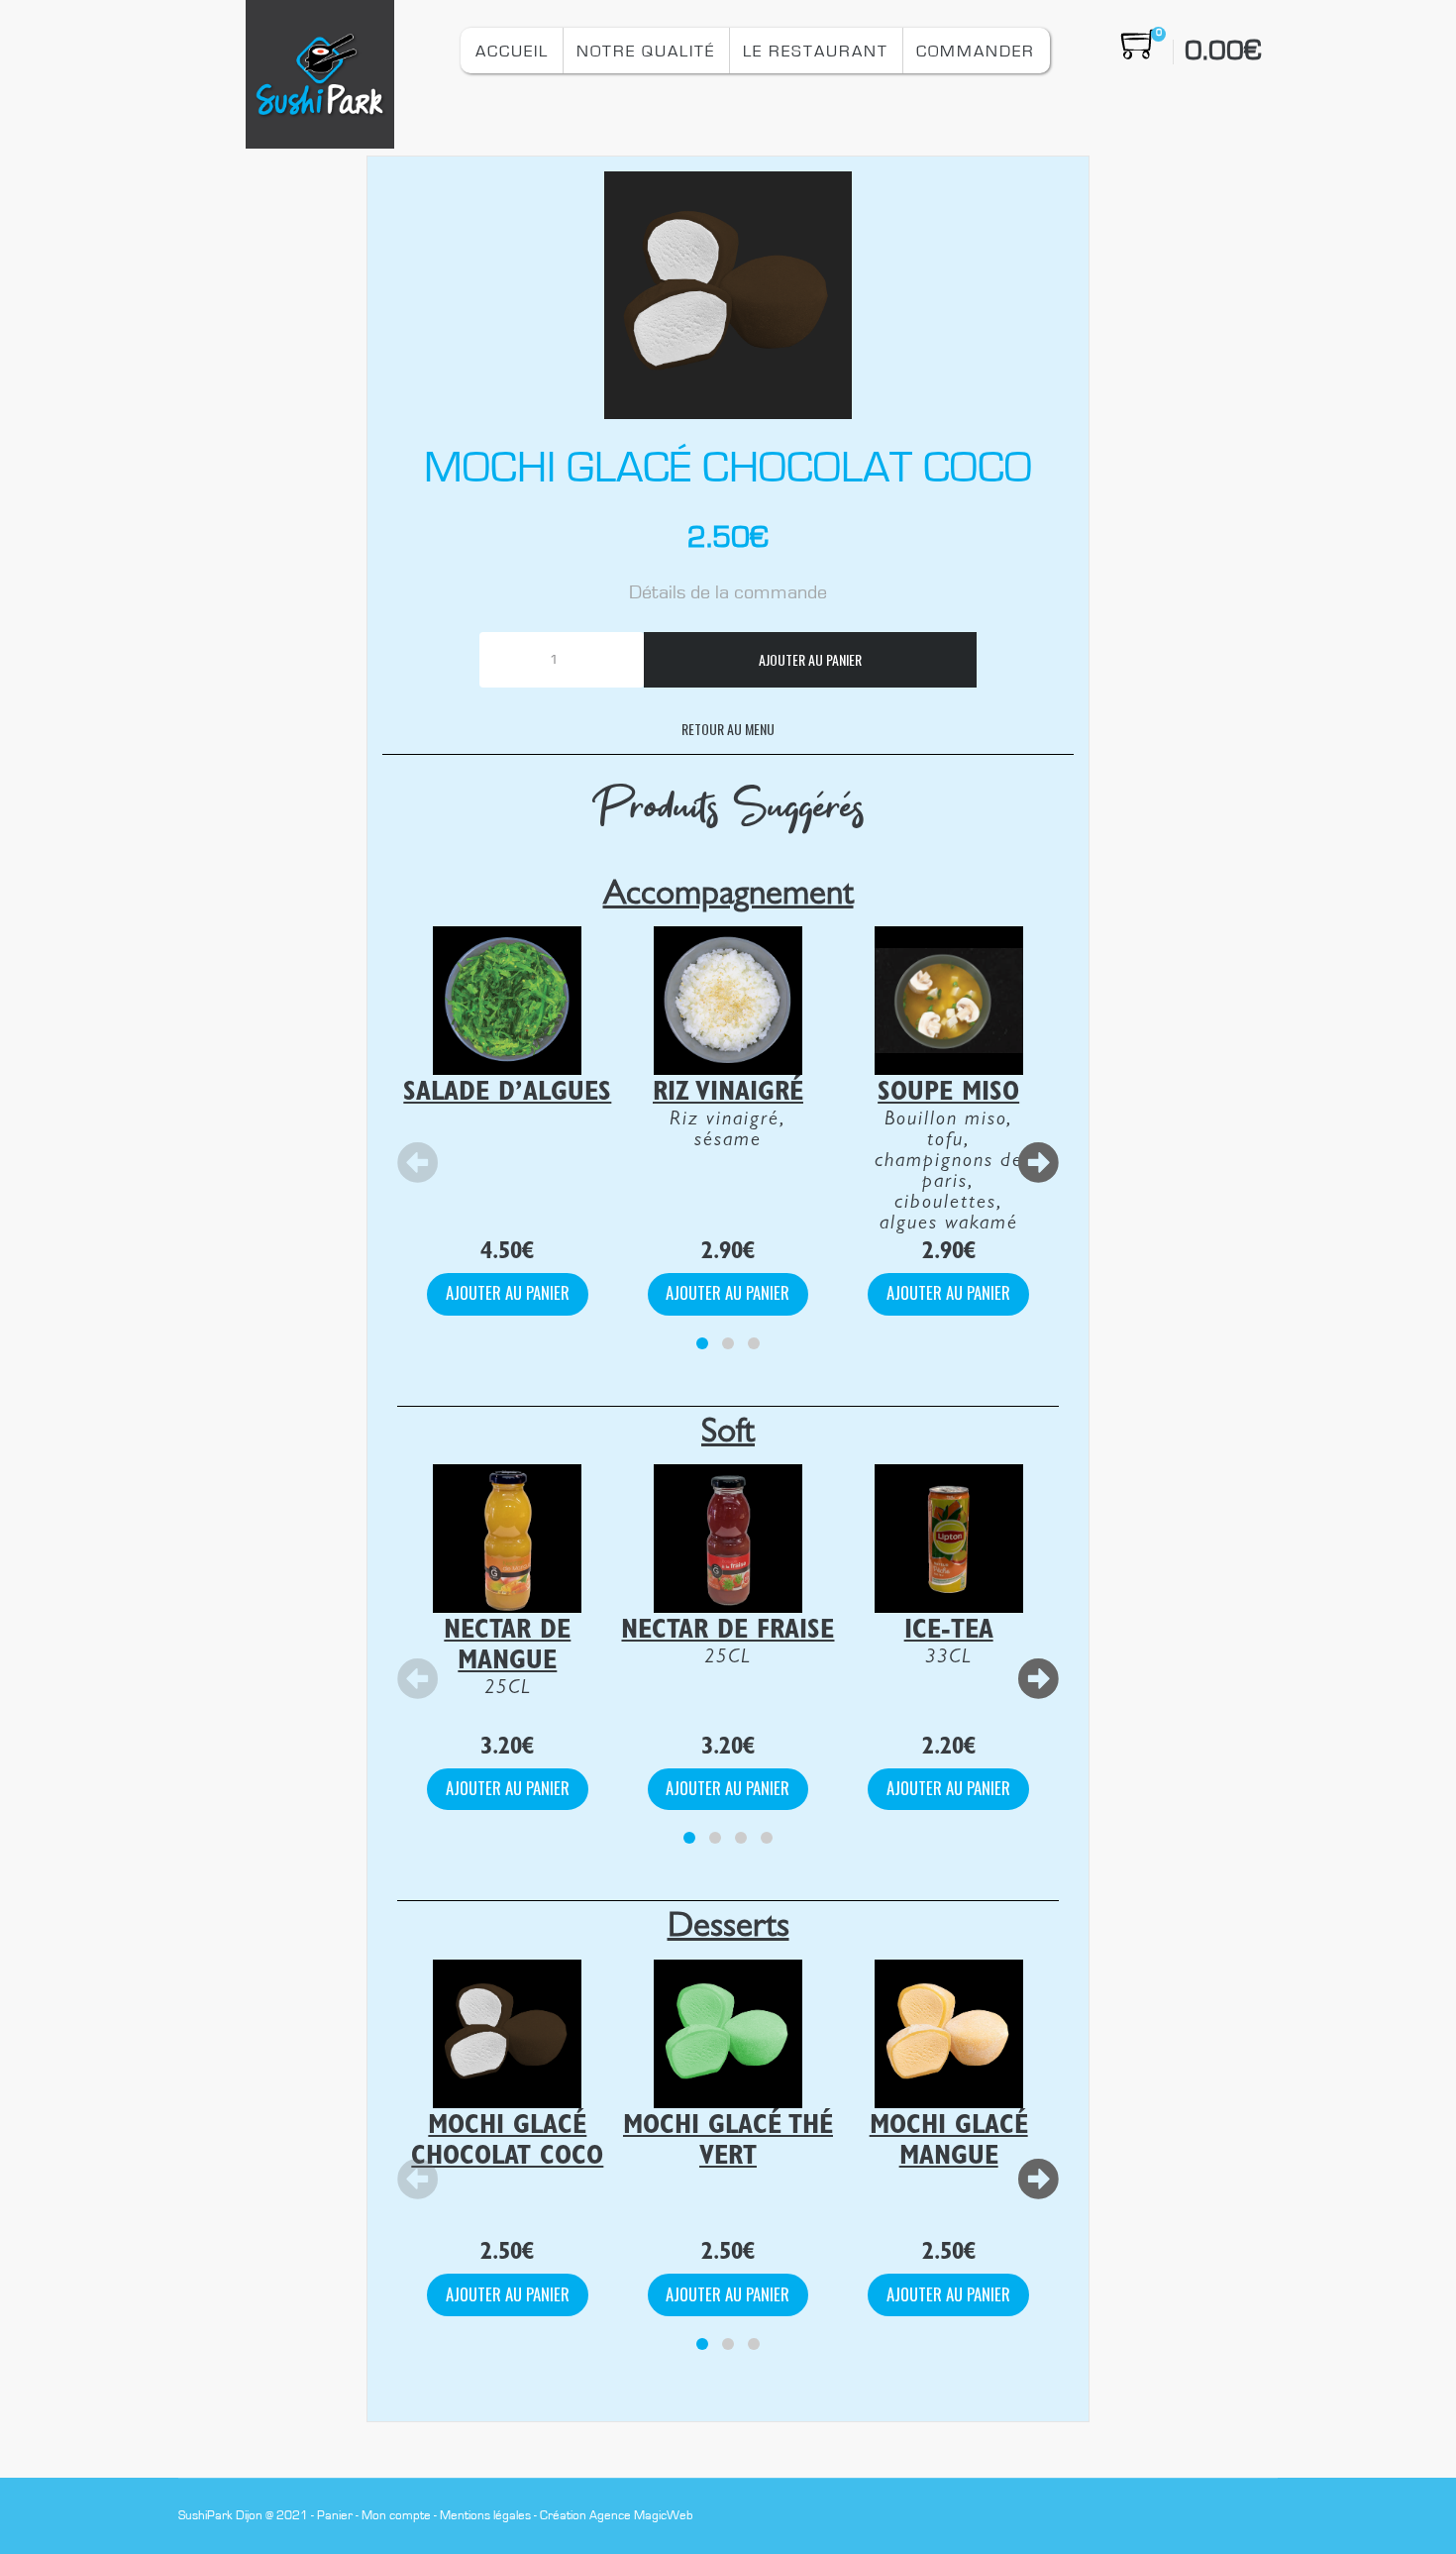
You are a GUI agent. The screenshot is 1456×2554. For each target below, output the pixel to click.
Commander (976, 51)
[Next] (1038, 1164)
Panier (335, 2516)
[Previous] (418, 1164)
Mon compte (396, 2516)
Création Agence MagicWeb (617, 2516)
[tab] (702, 1343)
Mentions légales (485, 2516)
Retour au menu (728, 729)
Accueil (512, 51)
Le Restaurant (816, 51)
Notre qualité (646, 51)
